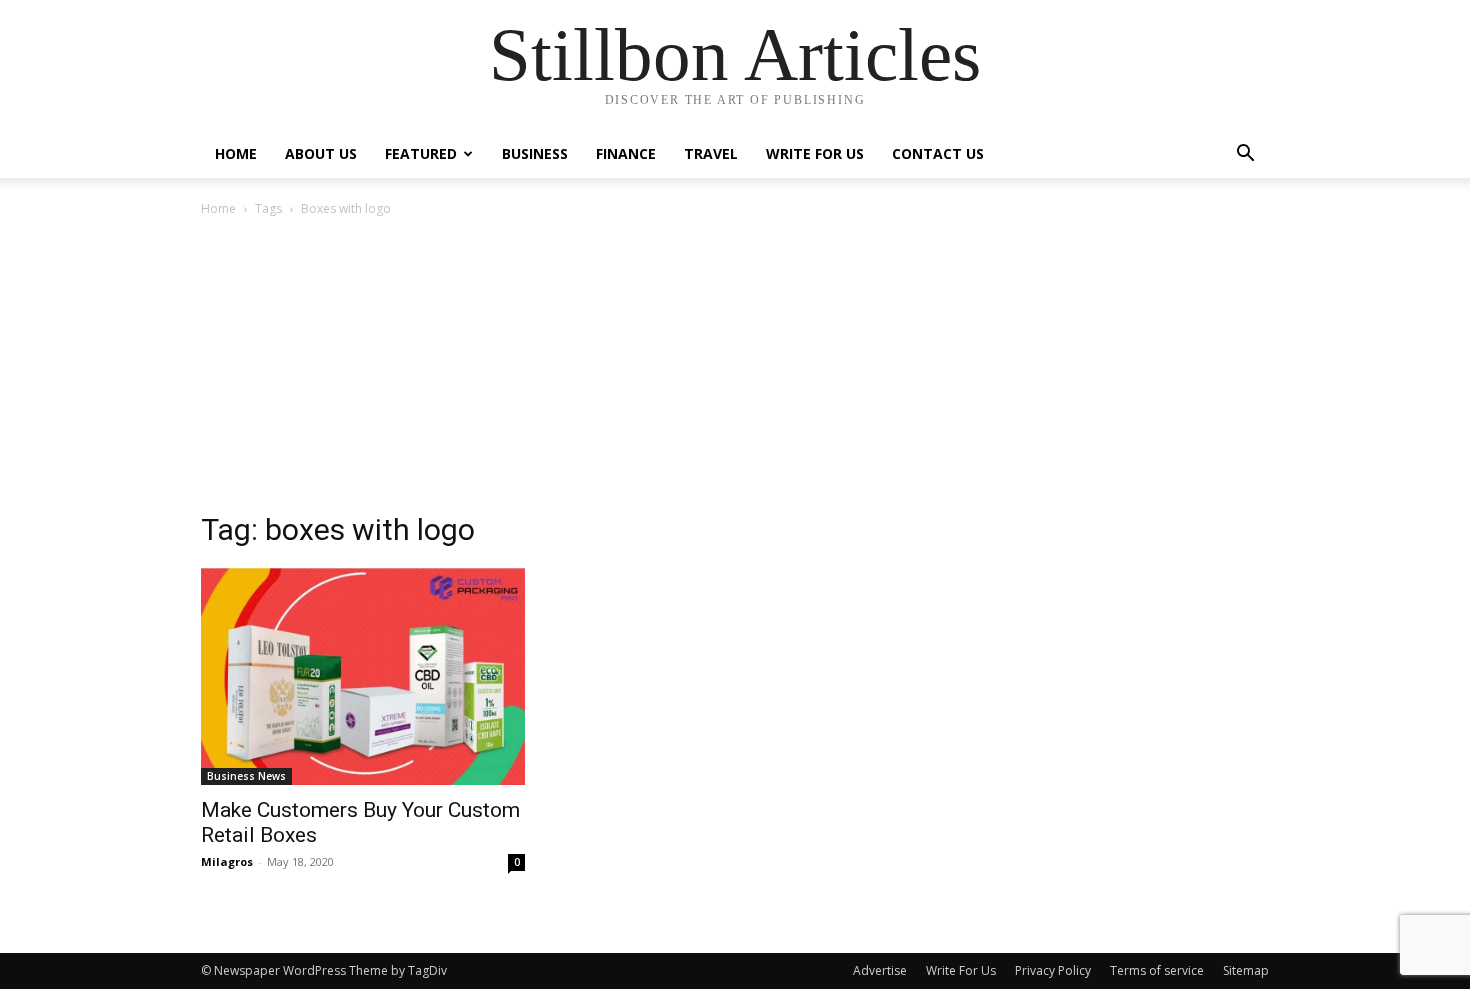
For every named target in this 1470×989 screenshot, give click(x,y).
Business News (246, 776)
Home (236, 153)
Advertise (880, 970)
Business (535, 153)
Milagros (227, 861)
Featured (421, 153)
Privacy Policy (1053, 970)
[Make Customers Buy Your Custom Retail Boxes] (363, 676)
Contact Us (938, 153)
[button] (1245, 155)
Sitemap (1246, 970)
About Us (321, 153)
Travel (711, 153)
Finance (626, 153)
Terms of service (1157, 970)
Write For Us (815, 153)
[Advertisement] (735, 370)
